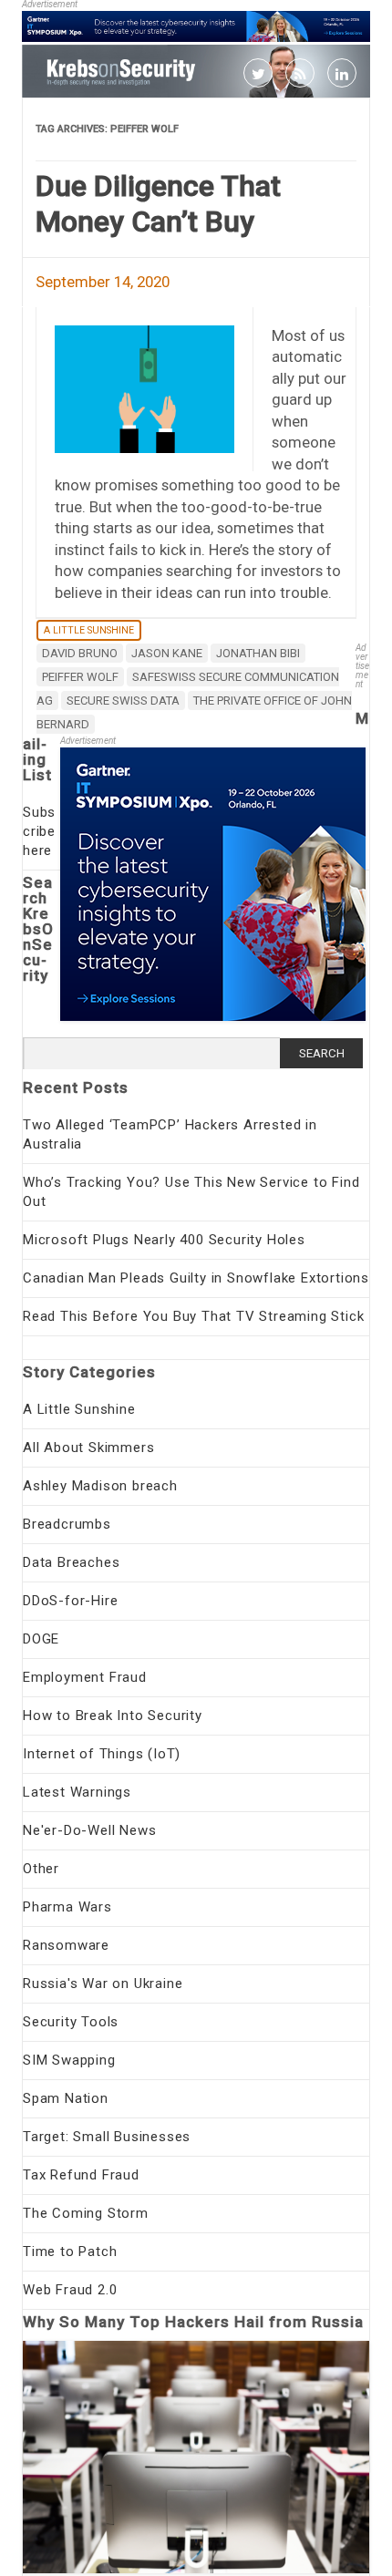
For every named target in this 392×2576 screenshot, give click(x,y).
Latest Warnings (77, 1792)
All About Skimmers (88, 1448)
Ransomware (66, 1945)
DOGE (41, 1639)
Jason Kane (167, 653)
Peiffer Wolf (80, 677)
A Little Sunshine (89, 630)
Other (41, 1869)
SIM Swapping (69, 2060)
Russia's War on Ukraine (103, 1984)
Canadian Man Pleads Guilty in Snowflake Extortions (196, 1278)
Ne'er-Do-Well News (89, 1830)
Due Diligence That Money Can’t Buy (158, 203)
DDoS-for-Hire (70, 1601)
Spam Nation (66, 2098)
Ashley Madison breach (100, 1486)
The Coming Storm (86, 2213)
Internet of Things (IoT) (102, 1754)
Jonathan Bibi (258, 653)
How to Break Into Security (113, 1716)
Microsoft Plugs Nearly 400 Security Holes (164, 1240)
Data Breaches (71, 1562)
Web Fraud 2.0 (70, 2290)
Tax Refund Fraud (81, 2175)
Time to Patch (70, 2251)
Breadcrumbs (67, 1524)
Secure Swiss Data (123, 701)
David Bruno (80, 653)
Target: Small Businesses (107, 2137)
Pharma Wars (67, 1907)
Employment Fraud (85, 1677)
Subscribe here (39, 831)
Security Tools (71, 2022)
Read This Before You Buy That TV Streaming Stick (193, 1316)
